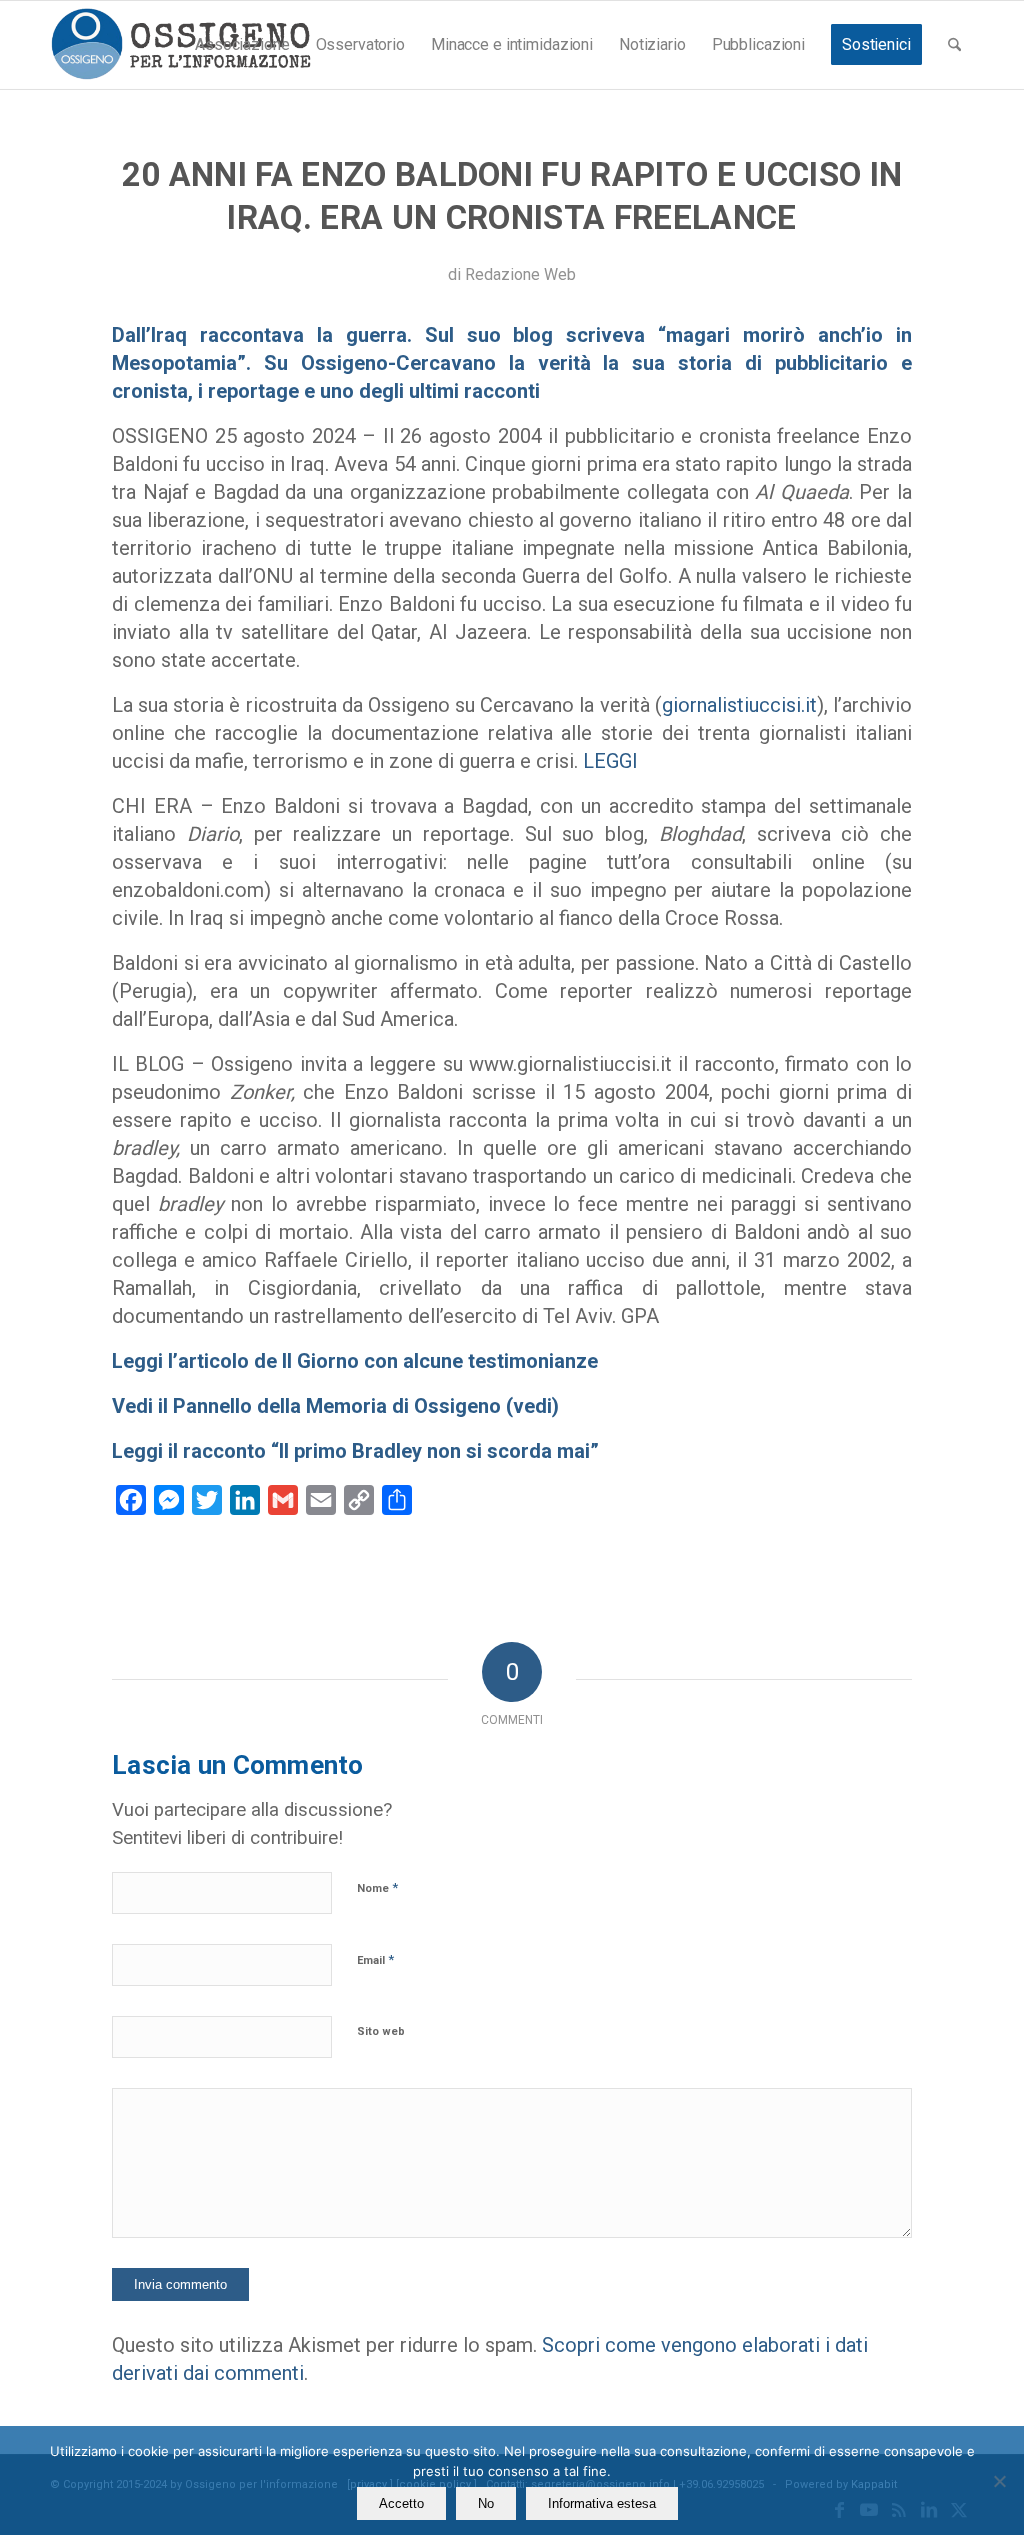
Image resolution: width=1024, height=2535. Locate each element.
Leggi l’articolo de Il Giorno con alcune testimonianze (355, 1361)
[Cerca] (954, 45)
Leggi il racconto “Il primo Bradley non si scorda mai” (355, 1451)
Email (375, 1959)
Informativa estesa (602, 2503)
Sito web (381, 2031)
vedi (532, 1406)
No (486, 2503)
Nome (377, 1887)
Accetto (401, 2503)
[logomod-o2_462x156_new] (180, 45)
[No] (999, 2481)
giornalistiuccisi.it (739, 705)
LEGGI (610, 761)
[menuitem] (242, 45)
